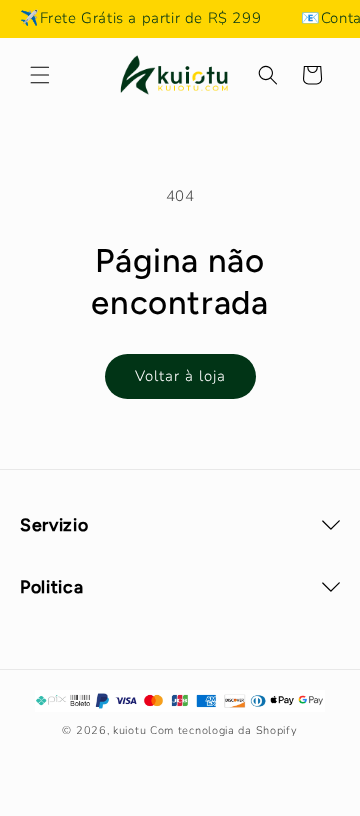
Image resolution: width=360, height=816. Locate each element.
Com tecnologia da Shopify (224, 730)
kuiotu (129, 730)
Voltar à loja (180, 376)
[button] (40, 75)
